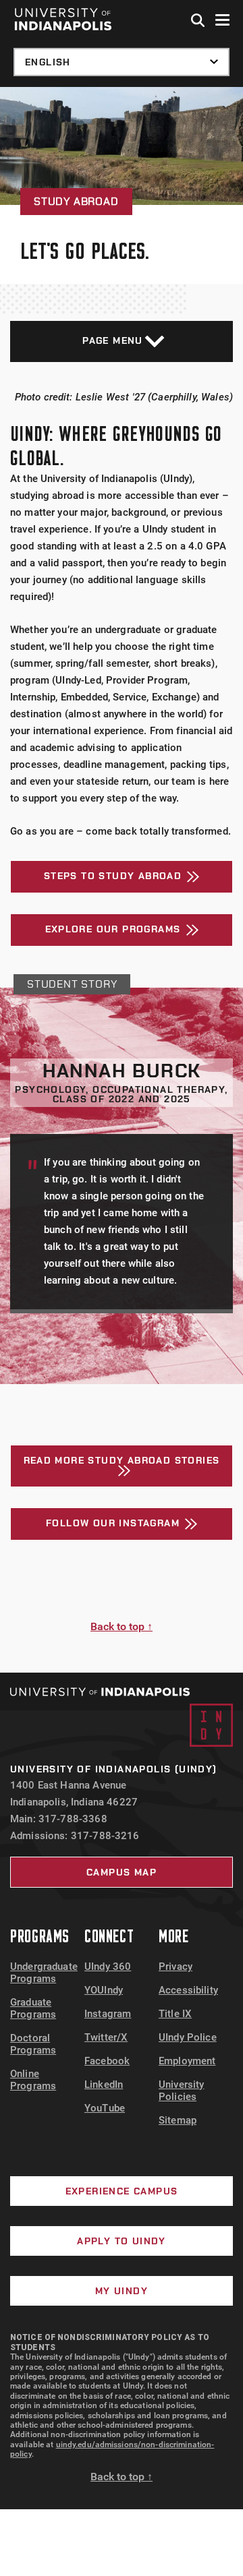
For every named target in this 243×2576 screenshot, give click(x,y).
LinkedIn (104, 2085)
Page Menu (113, 340)
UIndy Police (188, 2037)
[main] (122, 880)
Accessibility (188, 1990)
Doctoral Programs (33, 2044)
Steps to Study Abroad (113, 876)
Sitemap (178, 2120)
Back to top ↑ (122, 1626)
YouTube (105, 2108)
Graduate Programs (33, 2008)
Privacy (175, 1967)
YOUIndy (104, 1990)
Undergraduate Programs (44, 1973)
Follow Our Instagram (113, 1523)
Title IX (175, 2014)
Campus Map (122, 1872)
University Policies (182, 2091)
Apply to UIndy (122, 2241)
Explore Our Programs (113, 929)
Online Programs (33, 2080)
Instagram (108, 2014)
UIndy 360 (108, 1967)
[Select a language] (122, 62)
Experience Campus (122, 2191)
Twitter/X (106, 2037)
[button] (198, 21)
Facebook (107, 2061)
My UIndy (122, 2291)
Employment (187, 2061)
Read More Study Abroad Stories (122, 1460)
